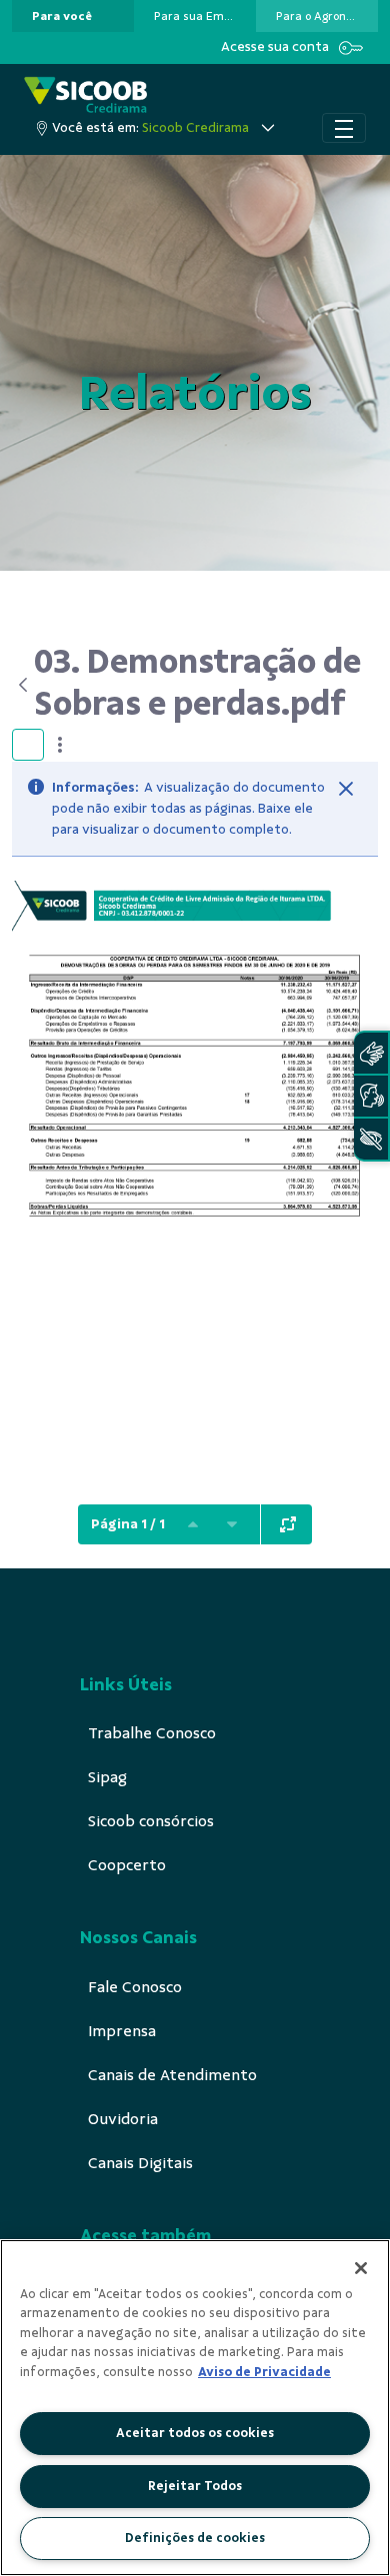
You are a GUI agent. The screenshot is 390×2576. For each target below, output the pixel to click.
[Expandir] (288, 1524)
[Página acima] (193, 1524)
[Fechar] (346, 789)
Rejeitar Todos (195, 2486)
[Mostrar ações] (60, 745)
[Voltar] (23, 685)
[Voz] (371, 1096)
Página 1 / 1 (128, 1524)
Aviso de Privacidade (264, 2372)
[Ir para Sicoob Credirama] (85, 94)
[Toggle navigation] (344, 128)
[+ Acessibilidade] (371, 1139)
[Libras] (371, 1053)
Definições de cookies (195, 2538)
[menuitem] (62, 16)
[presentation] (73, 16)
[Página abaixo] (232, 1524)
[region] (195, 2408)
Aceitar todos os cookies (195, 2433)
